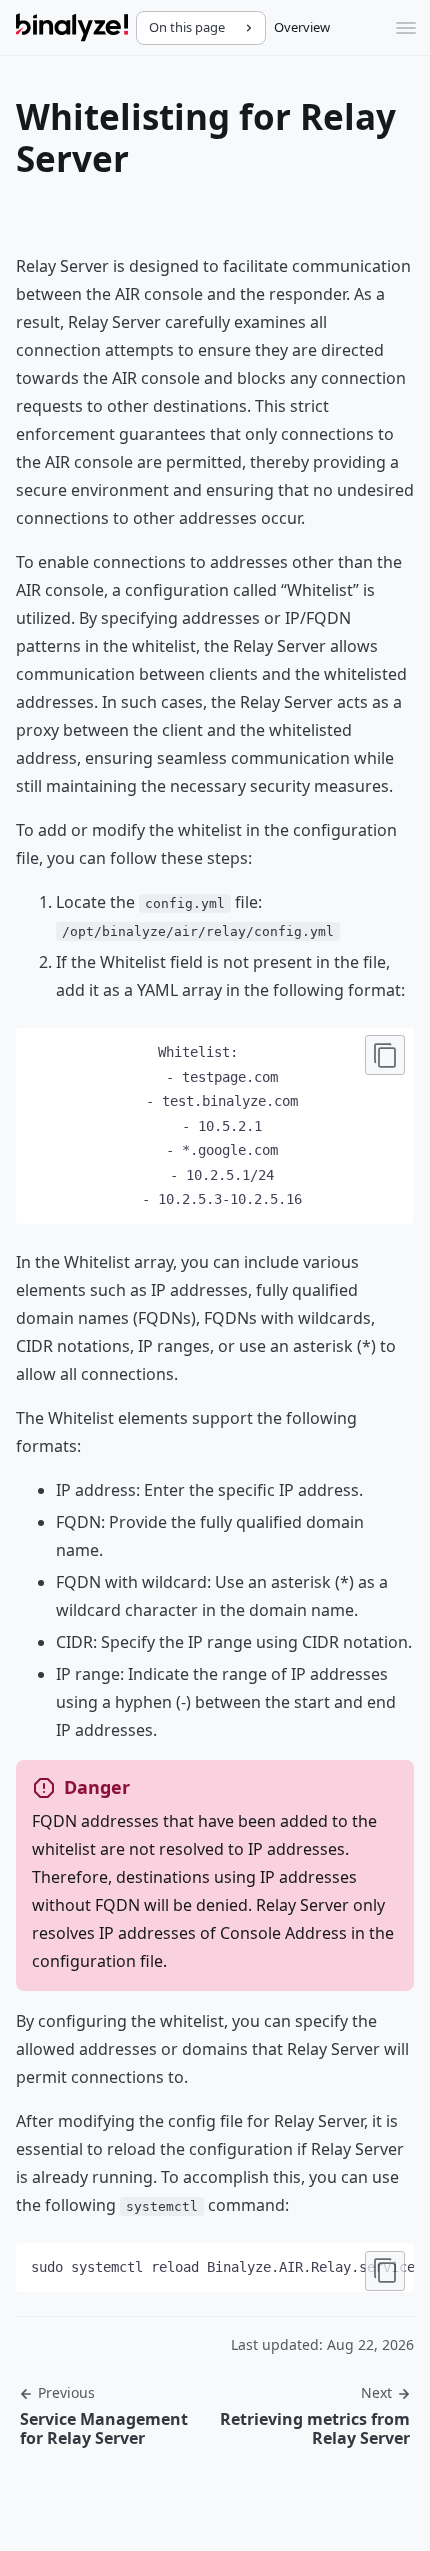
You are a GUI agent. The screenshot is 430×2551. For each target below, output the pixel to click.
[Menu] (406, 28)
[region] (215, 2267)
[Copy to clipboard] (385, 1055)
